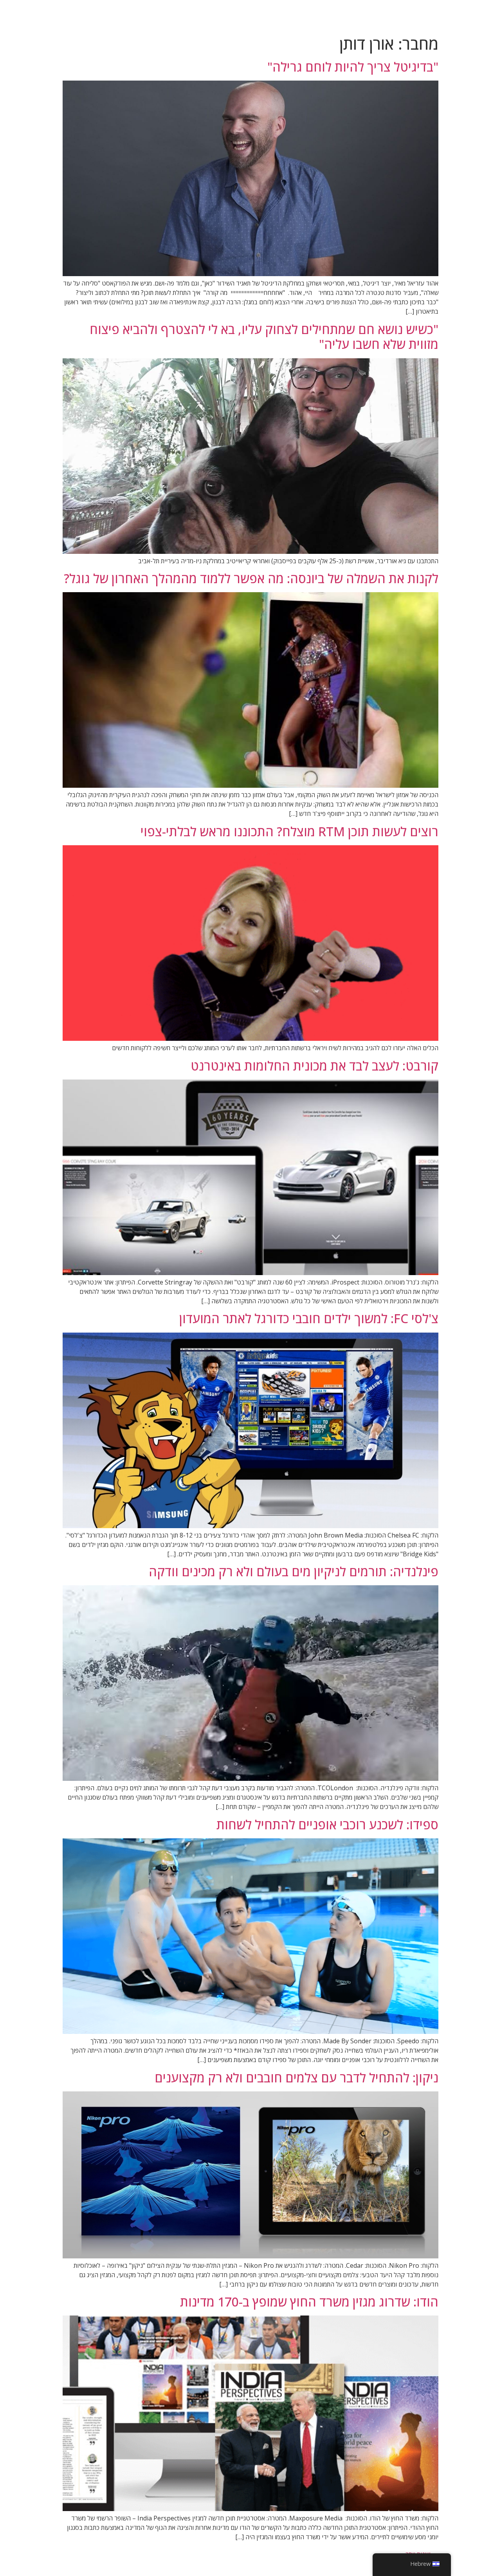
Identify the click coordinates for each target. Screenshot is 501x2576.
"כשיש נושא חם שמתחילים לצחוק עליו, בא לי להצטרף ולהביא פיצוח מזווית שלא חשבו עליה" (264, 337)
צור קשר (405, 16)
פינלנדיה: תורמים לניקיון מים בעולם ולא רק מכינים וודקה (294, 1571)
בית (461, 16)
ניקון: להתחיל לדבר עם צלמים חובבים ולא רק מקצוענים (296, 2078)
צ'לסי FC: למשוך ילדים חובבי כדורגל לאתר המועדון (309, 1318)
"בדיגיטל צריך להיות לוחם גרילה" (353, 67)
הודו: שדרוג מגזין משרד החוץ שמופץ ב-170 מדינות (309, 2302)
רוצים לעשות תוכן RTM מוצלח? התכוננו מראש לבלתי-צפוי (289, 831)
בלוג (436, 16)
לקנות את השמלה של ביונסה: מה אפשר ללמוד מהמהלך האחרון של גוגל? (251, 578)
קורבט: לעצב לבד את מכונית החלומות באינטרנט (314, 1066)
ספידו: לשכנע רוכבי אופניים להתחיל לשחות (327, 1824)
